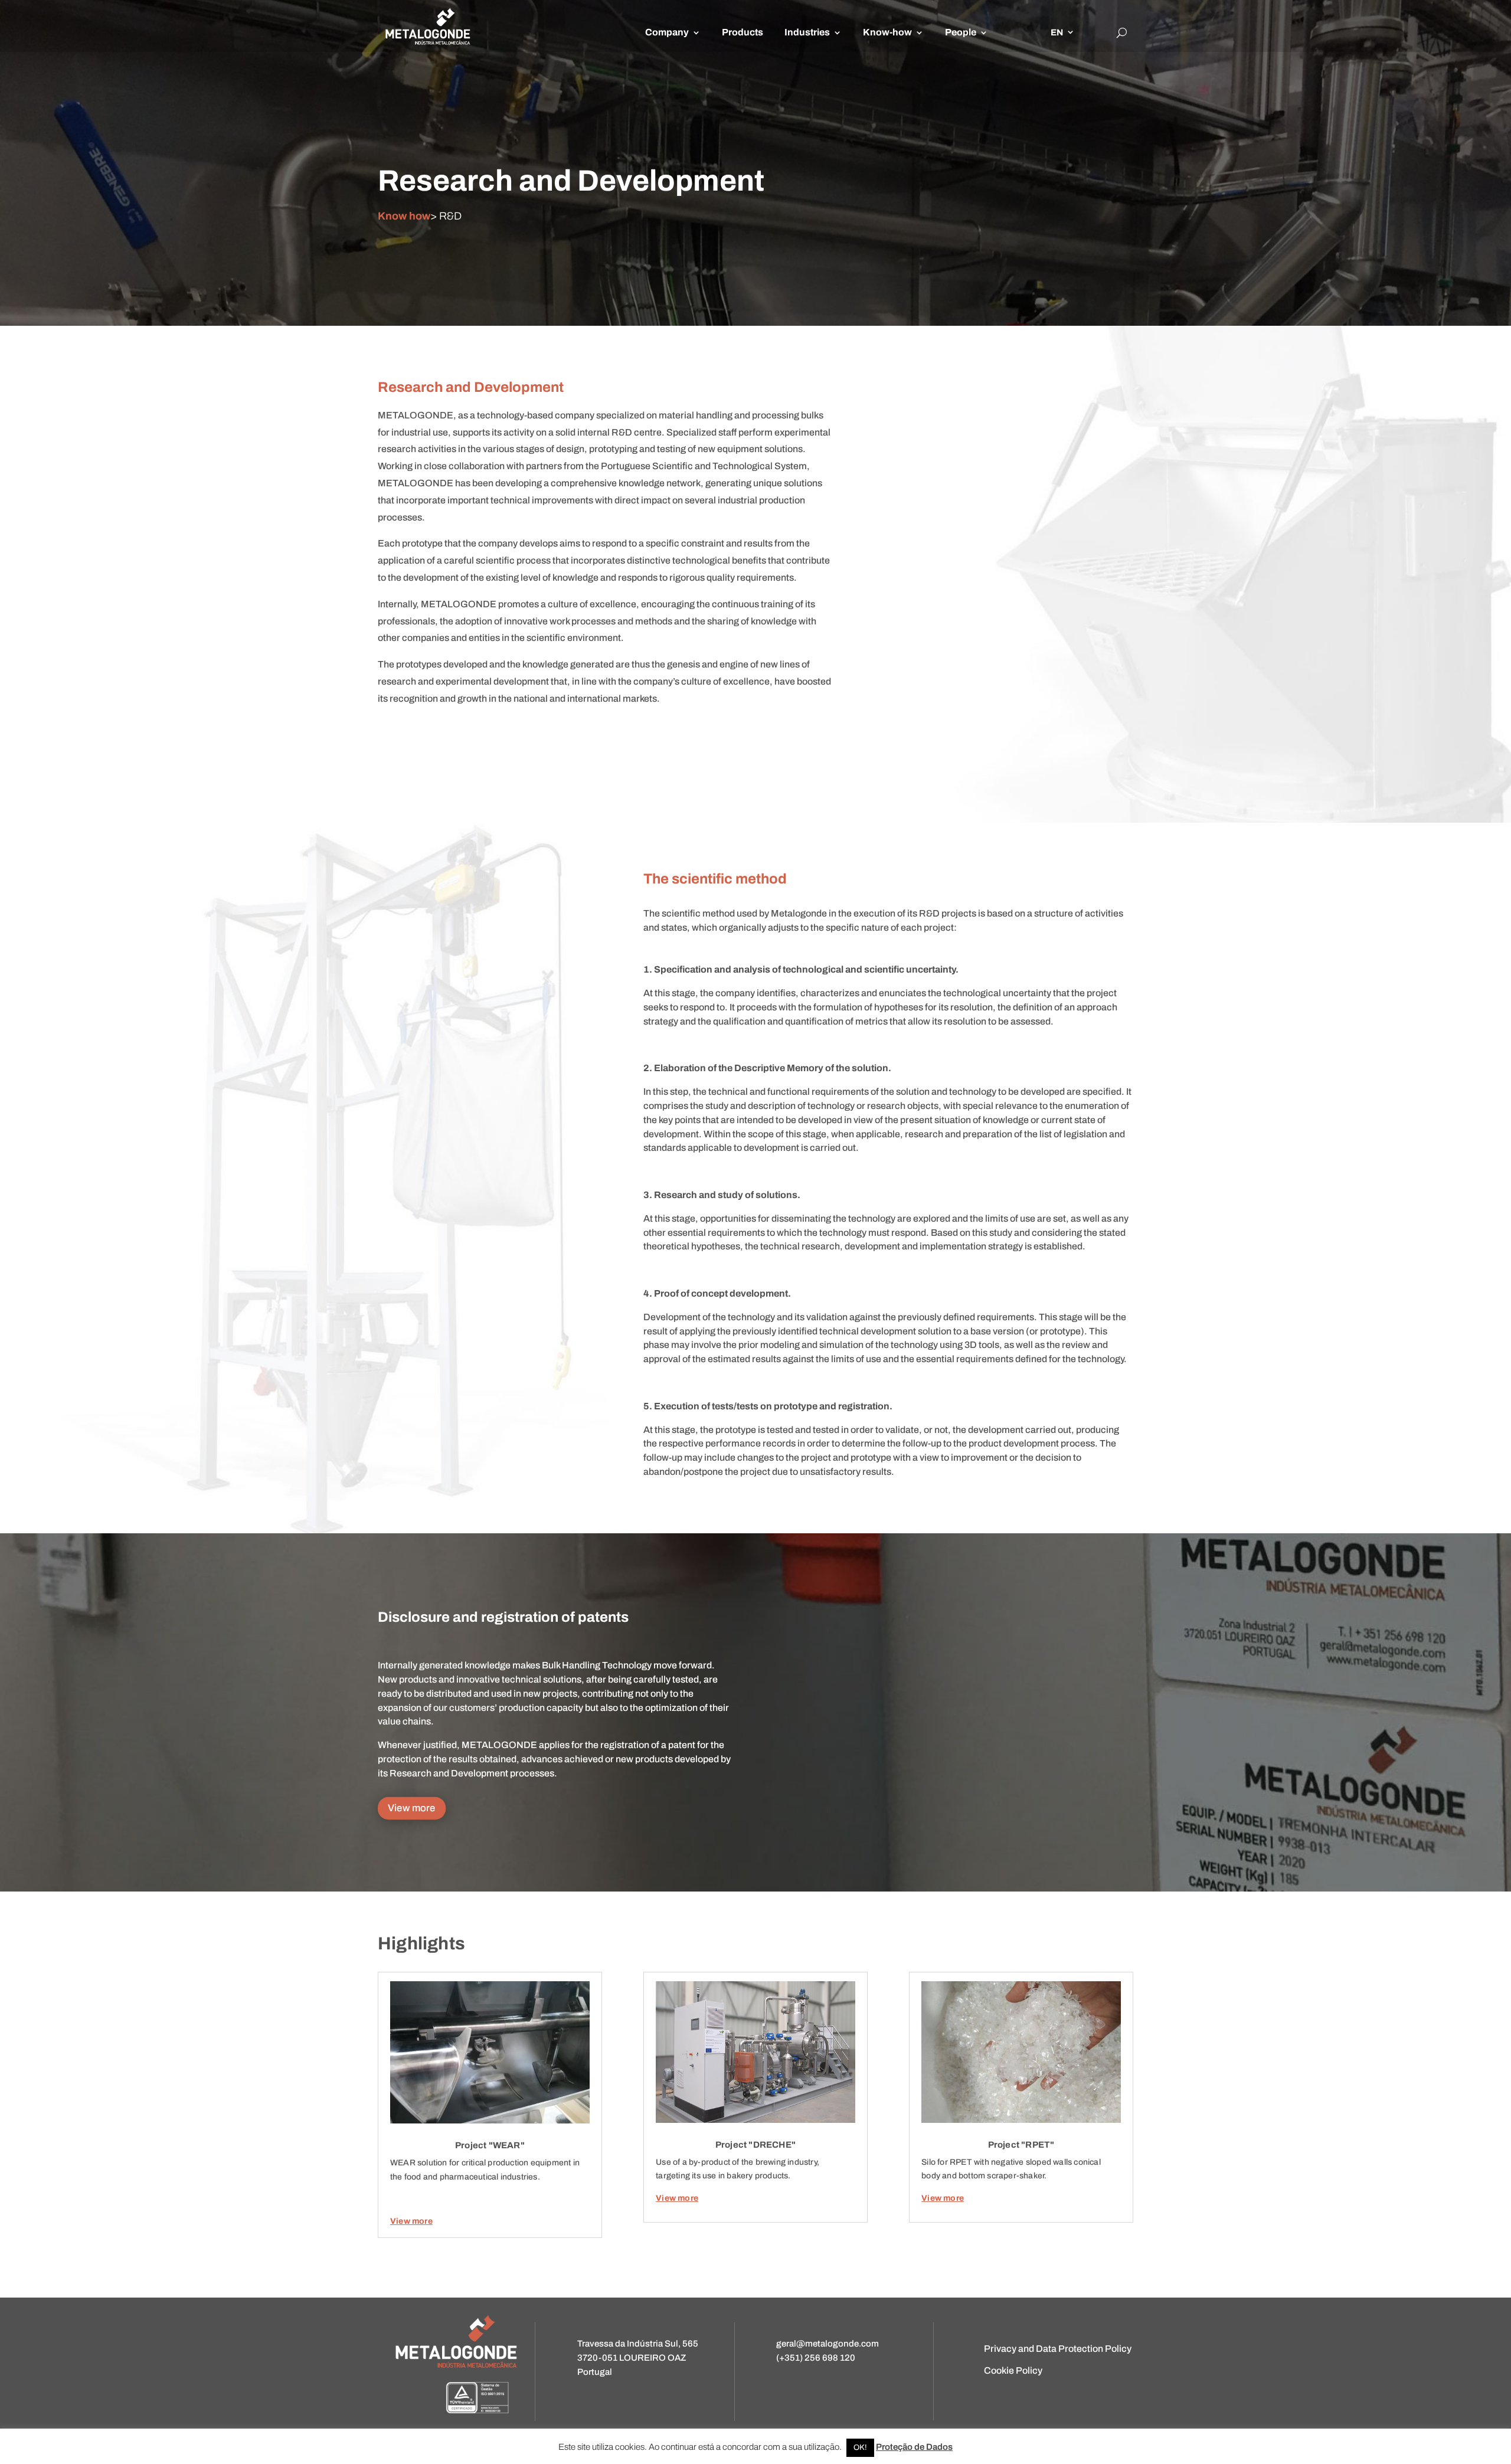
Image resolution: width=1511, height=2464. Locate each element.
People (961, 32)
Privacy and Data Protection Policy (1058, 2349)
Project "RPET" (1021, 2145)
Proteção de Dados (914, 2447)
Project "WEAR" (490, 2145)
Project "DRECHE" (755, 2145)
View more (412, 1808)
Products (743, 32)
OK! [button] (860, 2447)
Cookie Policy (1013, 2370)
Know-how (887, 32)
